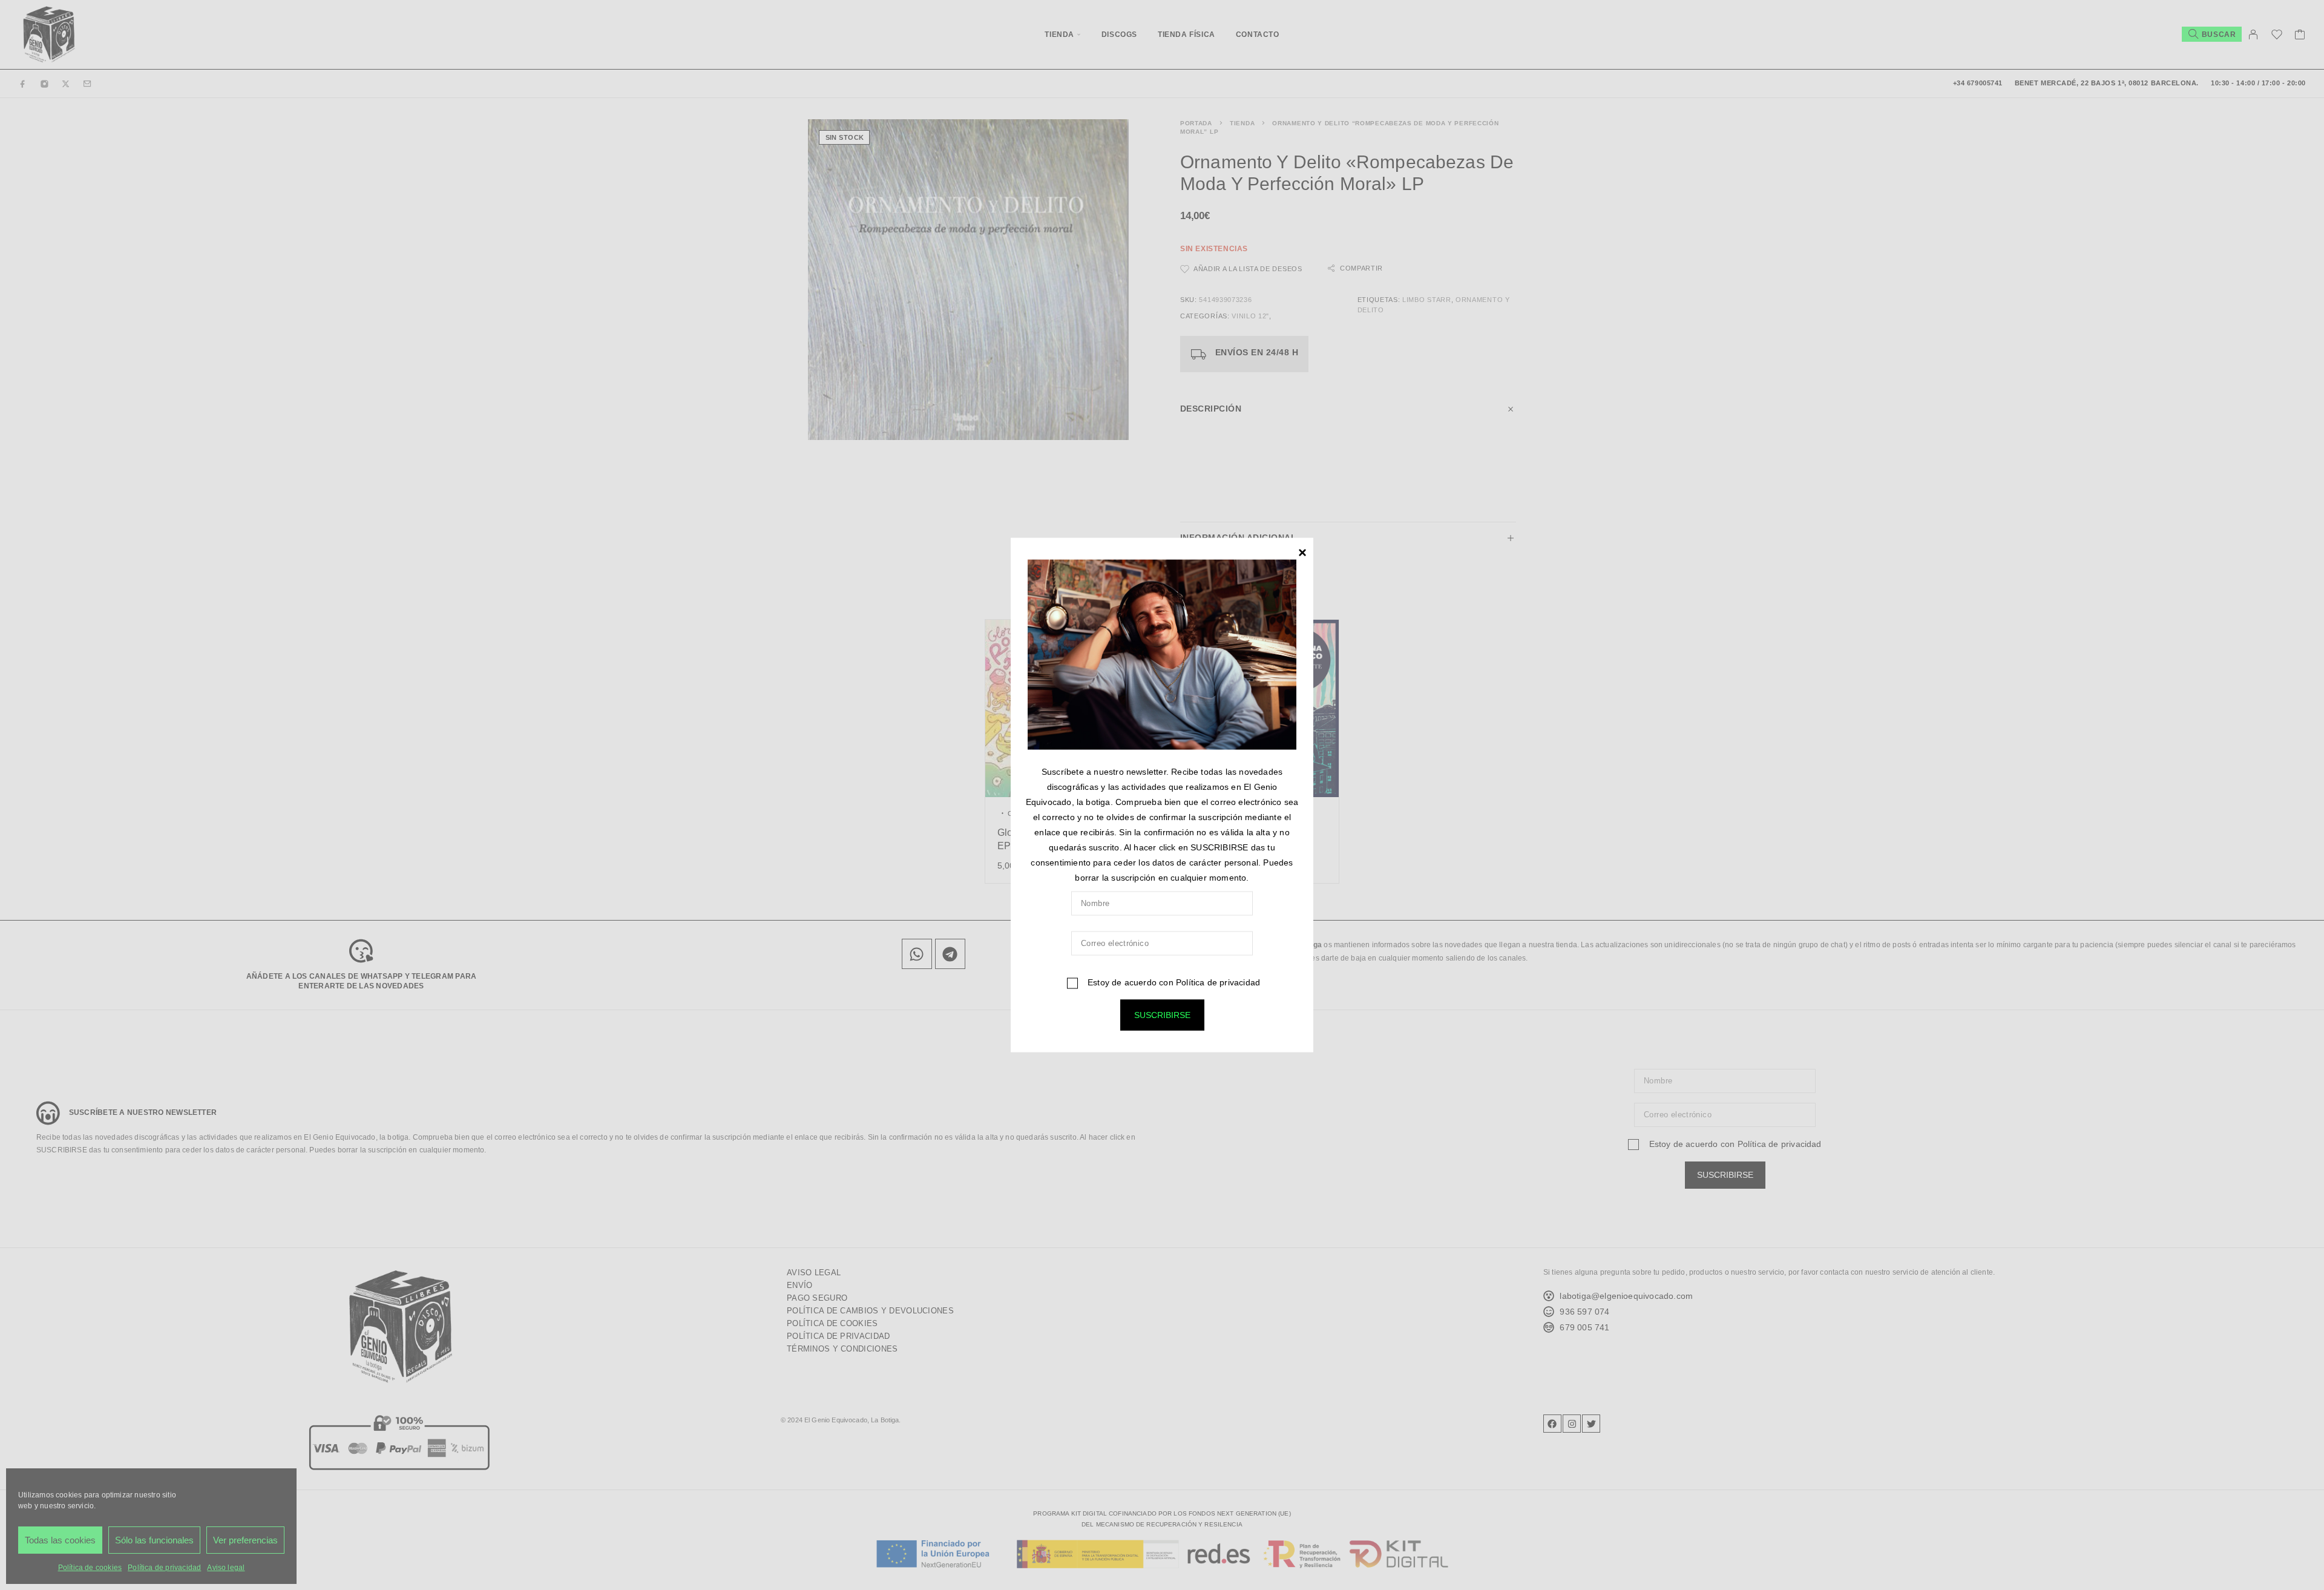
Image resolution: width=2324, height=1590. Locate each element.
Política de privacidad (1218, 982)
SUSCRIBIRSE (1162, 1015)
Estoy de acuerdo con (1173, 982)
